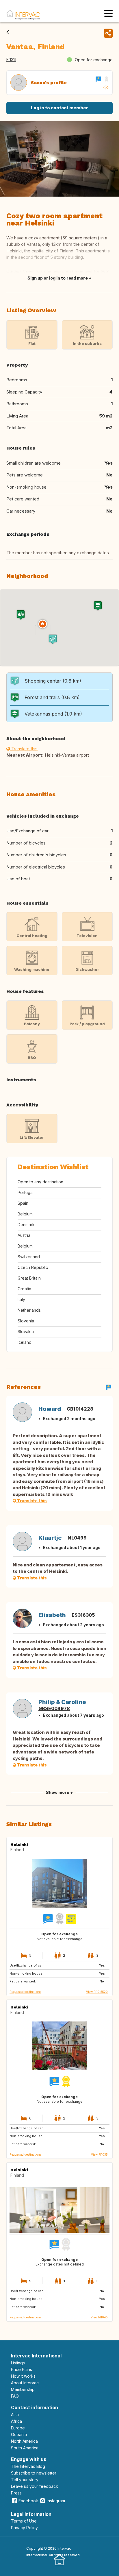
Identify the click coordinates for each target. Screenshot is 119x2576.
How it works (23, 2376)
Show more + (59, 1792)
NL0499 (77, 1538)
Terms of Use (24, 2521)
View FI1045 (99, 2317)
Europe (18, 2428)
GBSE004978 (54, 1708)
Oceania (19, 2434)
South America (25, 2448)
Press (16, 2493)
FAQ (15, 2396)
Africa (16, 2421)
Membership (23, 2389)
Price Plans (22, 2369)
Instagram (56, 2501)
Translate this (24, 749)
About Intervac (25, 2383)
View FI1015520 (97, 1992)
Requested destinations (25, 1992)
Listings (18, 2363)
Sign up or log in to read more (58, 278)
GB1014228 (80, 1409)
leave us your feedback (35, 2486)
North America (24, 2441)
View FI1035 (99, 2154)
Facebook (28, 2501)
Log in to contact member (59, 108)
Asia (15, 2415)
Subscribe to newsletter (34, 2473)
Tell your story (25, 2480)
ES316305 (83, 1615)
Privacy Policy (24, 2528)
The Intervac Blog (28, 2466)
